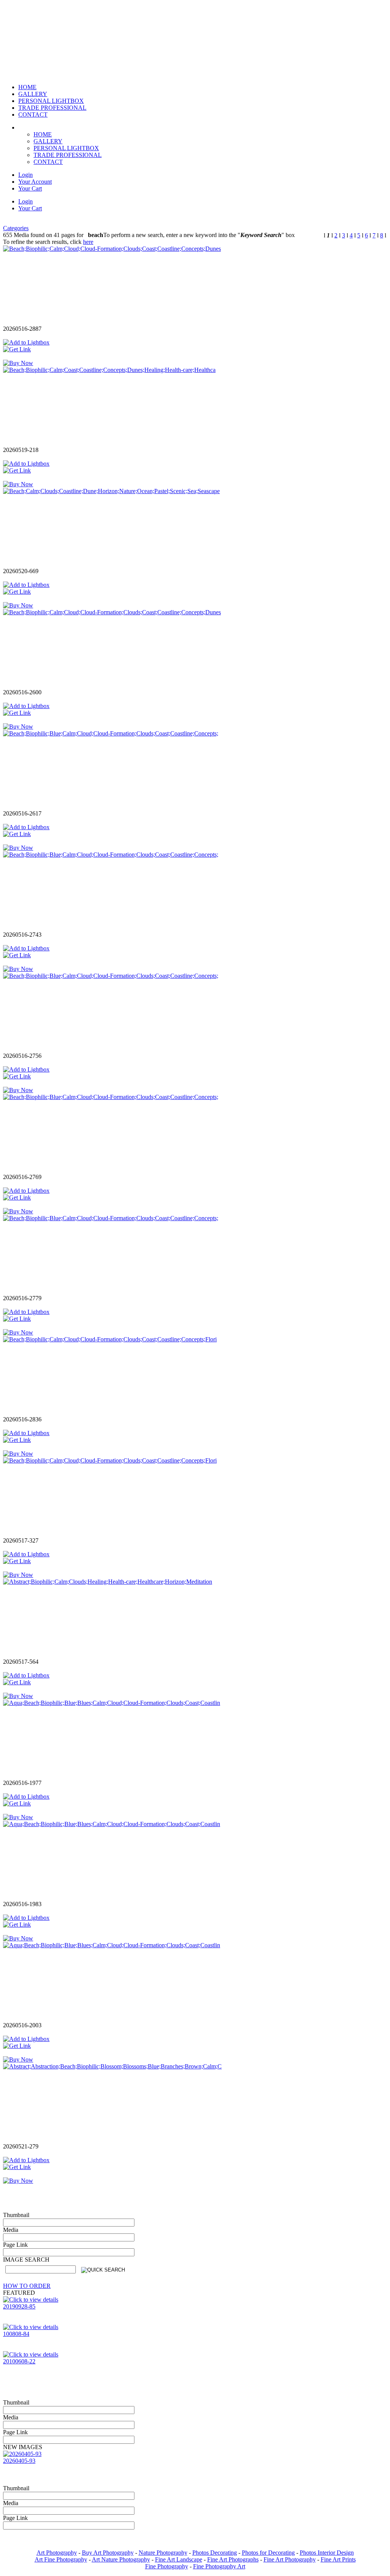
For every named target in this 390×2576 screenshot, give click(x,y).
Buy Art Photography (108, 2553)
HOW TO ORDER (27, 2286)
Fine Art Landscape (179, 2559)
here (88, 242)
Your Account (35, 182)
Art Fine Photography (61, 2559)
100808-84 (16, 2334)
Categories (16, 228)
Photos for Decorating (268, 2553)
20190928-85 (19, 2306)
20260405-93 (19, 2461)
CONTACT (48, 162)
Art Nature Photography (121, 2559)
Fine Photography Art (219, 2566)
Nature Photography (163, 2553)
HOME (43, 134)
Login (26, 175)
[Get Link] (17, 349)
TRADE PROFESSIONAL (68, 155)
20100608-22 (19, 2361)
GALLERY (48, 141)
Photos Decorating (215, 2553)
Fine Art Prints (338, 2559)
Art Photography (57, 2553)
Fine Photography (167, 2566)
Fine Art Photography (290, 2559)
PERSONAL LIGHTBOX (66, 148)
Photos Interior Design (327, 2553)
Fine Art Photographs (233, 2559)
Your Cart (30, 188)
